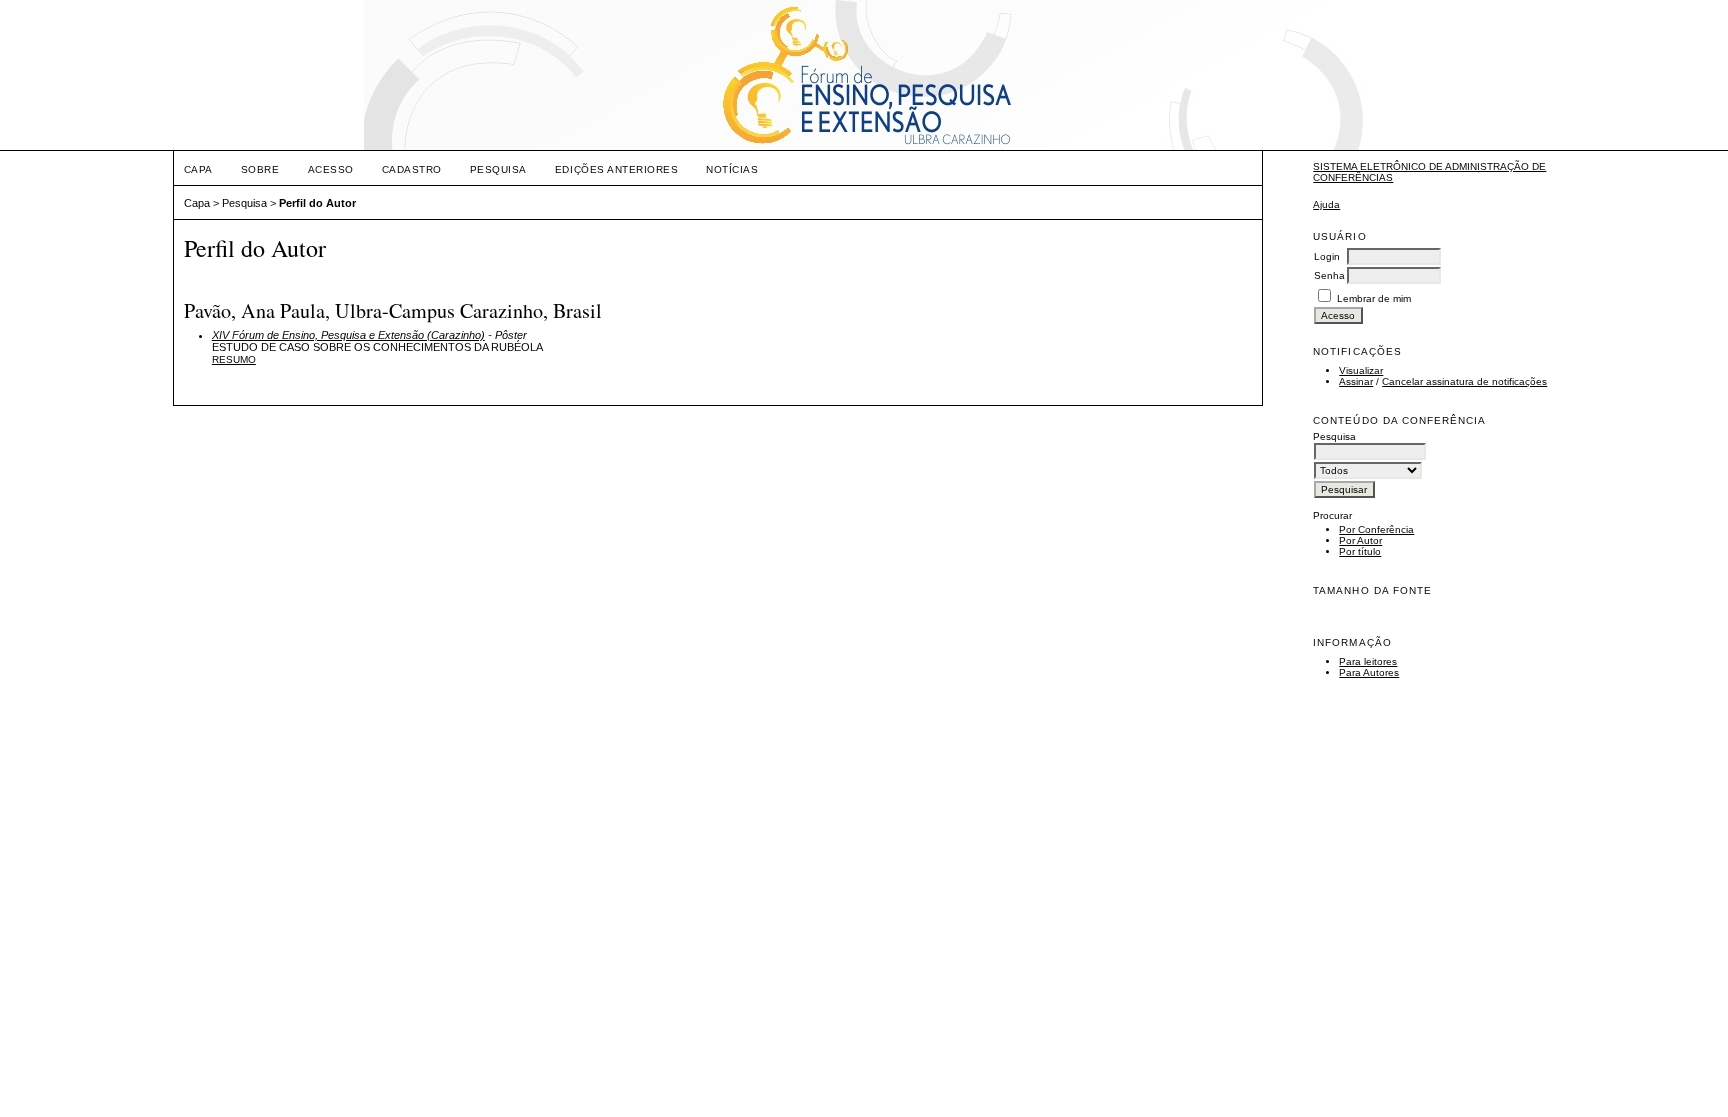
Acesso (331, 169)
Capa (198, 169)
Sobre (260, 169)
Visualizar (1361, 370)
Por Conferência (1376, 529)
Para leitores (1368, 661)
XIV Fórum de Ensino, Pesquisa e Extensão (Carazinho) (348, 335)
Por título (1360, 551)
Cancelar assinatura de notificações (1464, 381)
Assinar (1356, 381)
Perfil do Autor (317, 203)
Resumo (234, 359)
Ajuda (1326, 204)
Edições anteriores (616, 169)
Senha (1329, 275)
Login (1327, 256)
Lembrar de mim (1374, 298)
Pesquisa (498, 169)
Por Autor (1360, 540)
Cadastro (412, 169)
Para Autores (1369, 672)
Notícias (732, 169)
